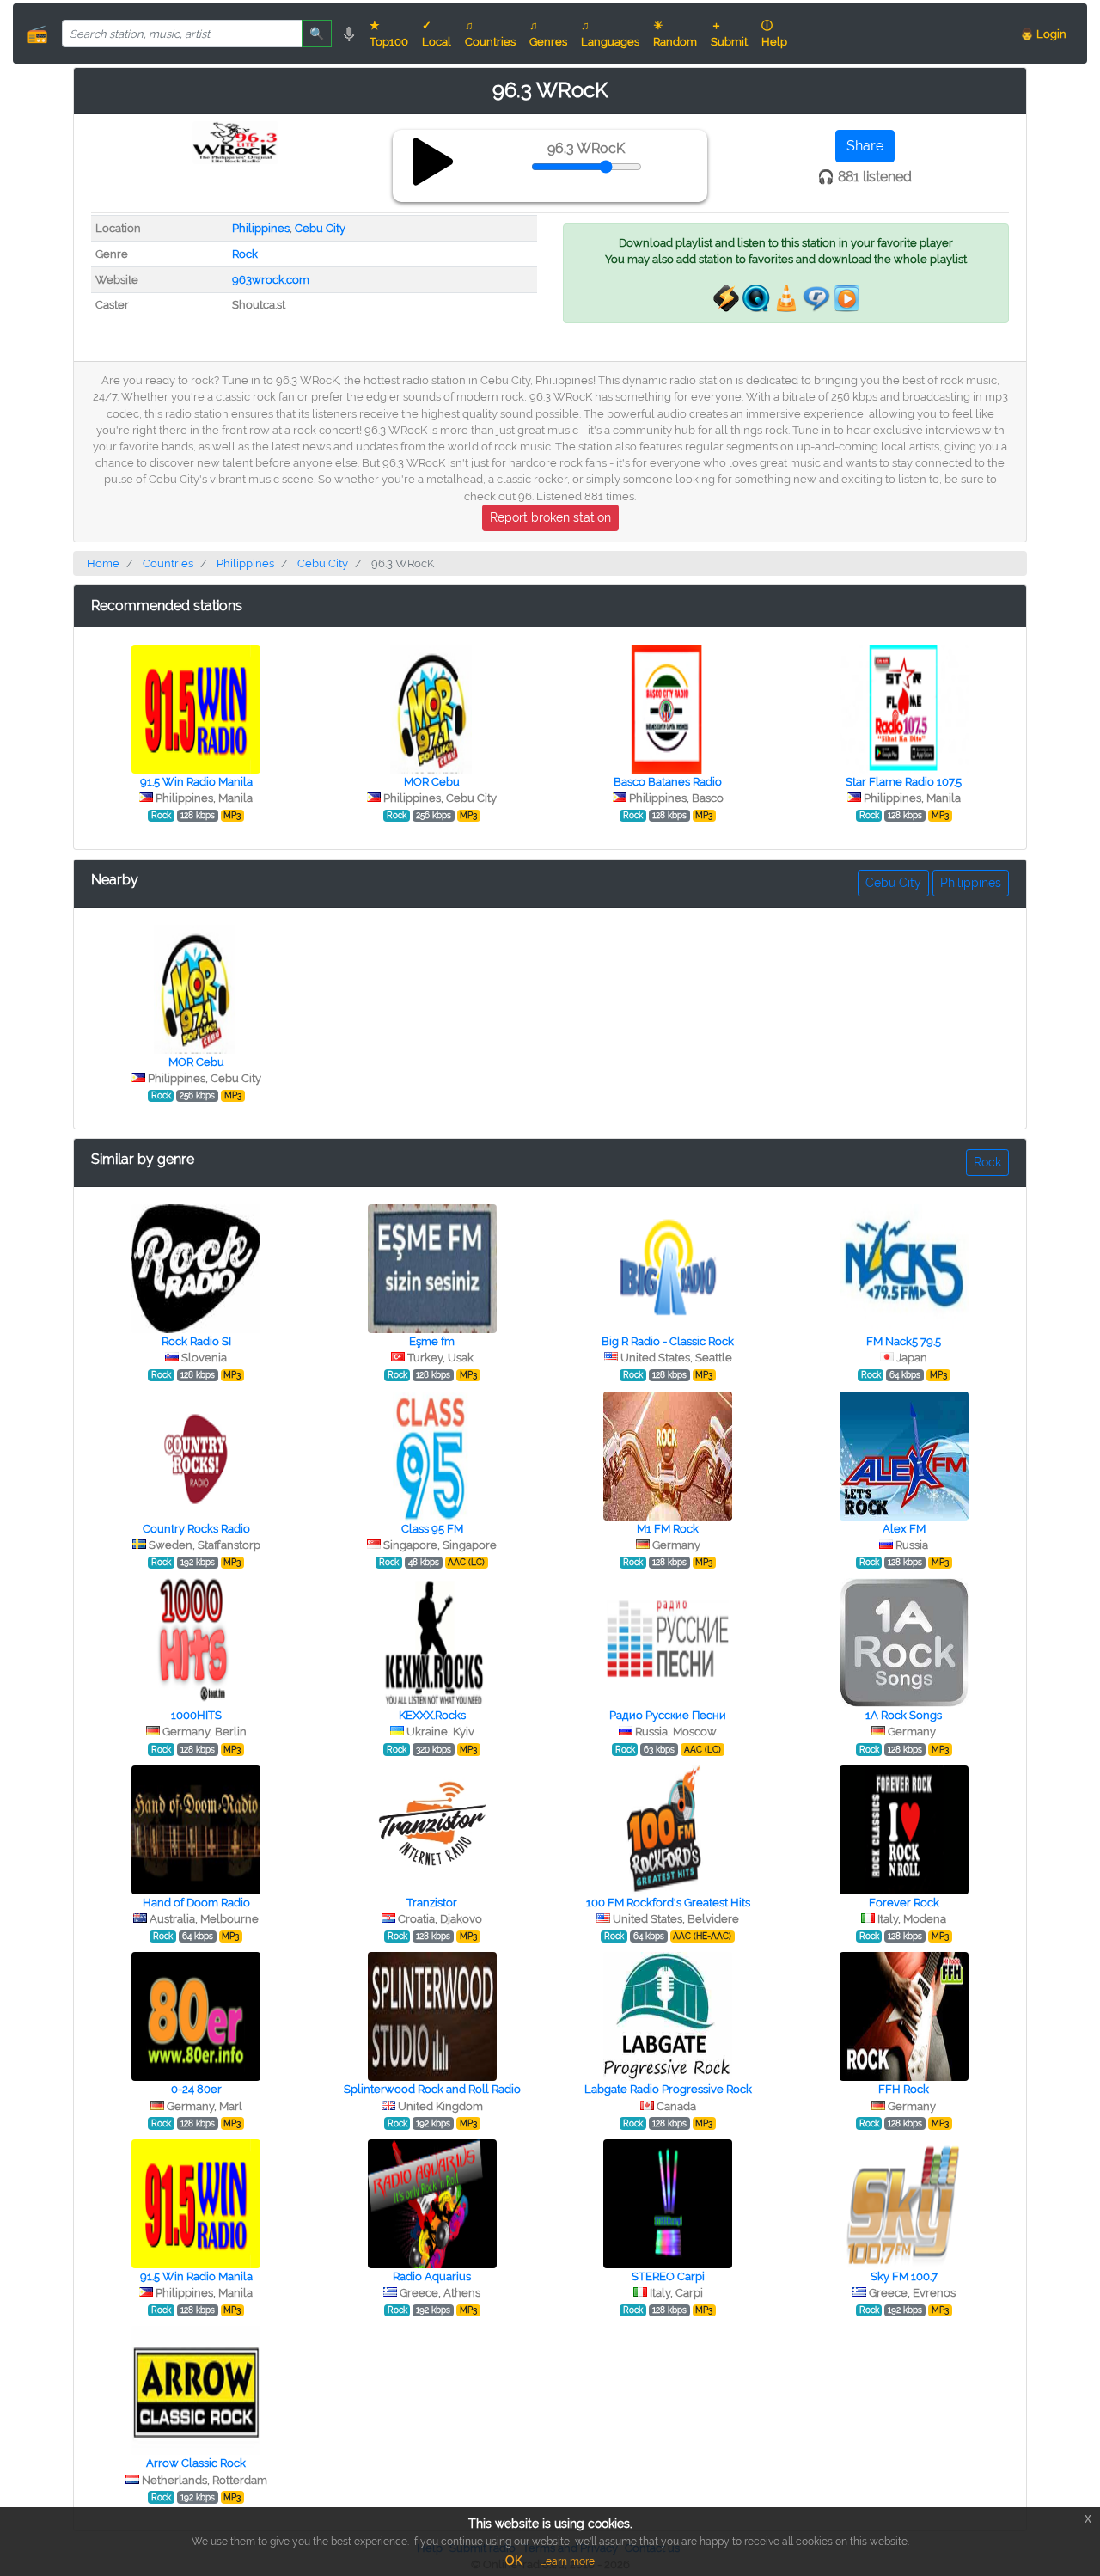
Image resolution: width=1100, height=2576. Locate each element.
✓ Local (437, 34)
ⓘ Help (774, 34)
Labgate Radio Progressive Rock (668, 2089)
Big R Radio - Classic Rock (668, 1341)
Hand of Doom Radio (196, 1903)
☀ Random (675, 34)
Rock (245, 254)
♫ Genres (548, 34)
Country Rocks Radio (196, 1529)
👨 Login (1043, 34)
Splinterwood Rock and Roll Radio (432, 2089)
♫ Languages (610, 34)
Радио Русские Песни (668, 1715)
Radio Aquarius (432, 2276)
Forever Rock (904, 1903)
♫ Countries (490, 34)
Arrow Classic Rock (196, 2463)
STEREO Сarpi (668, 2276)
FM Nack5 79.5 (904, 1341)
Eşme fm (432, 1341)
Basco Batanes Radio (668, 782)
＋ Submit (729, 34)
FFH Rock (904, 2089)
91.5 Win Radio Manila (196, 782)
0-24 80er (196, 2089)
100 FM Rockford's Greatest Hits (668, 1903)
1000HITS (196, 1715)
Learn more (567, 2561)
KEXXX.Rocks (432, 1715)
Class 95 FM (432, 1529)
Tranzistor (432, 1903)
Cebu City (320, 228)
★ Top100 (389, 34)
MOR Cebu (432, 782)
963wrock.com (271, 280)
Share (865, 146)
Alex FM (904, 1529)
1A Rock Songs (904, 1715)
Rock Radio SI (196, 1341)
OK (514, 2561)
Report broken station (550, 517)
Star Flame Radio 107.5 (904, 782)
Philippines (261, 228)
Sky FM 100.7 (904, 2276)
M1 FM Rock (668, 1529)
